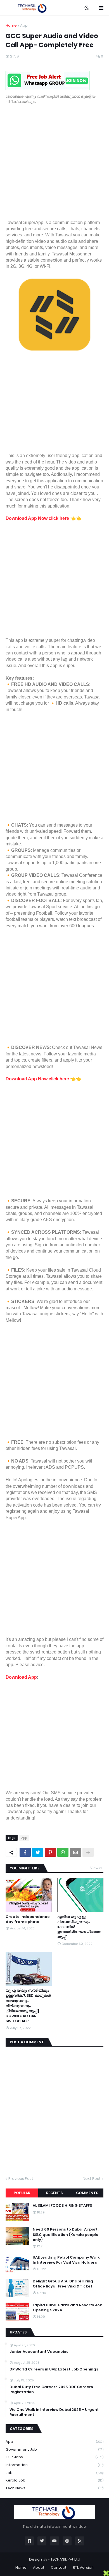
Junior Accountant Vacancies (39, 2352)
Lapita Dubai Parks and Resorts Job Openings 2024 (67, 2308)
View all (97, 1868)
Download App (21, 1677)
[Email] (75, 1852)
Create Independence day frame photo (28, 1919)
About (39, 2567)
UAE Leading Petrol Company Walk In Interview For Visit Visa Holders (66, 2260)
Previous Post (21, 2179)
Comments (87, 2193)
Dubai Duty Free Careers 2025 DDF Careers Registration (51, 2390)
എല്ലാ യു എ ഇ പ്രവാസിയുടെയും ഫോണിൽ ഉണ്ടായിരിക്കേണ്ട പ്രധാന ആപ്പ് (79, 1927)
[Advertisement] (54, 165)
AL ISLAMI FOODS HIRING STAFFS (62, 2206)
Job (54, 2473)
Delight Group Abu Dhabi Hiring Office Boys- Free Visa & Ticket (63, 2284)
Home (11, 25)
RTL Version (83, 2567)
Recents (54, 2193)
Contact (59, 2567)
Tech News (54, 2488)
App (24, 25)
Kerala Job (54, 2480)
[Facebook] (25, 1852)
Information (54, 2465)
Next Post (92, 2179)
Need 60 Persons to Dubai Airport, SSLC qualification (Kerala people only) (66, 2234)
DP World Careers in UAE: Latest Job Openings (54, 2369)
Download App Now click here (37, 518)
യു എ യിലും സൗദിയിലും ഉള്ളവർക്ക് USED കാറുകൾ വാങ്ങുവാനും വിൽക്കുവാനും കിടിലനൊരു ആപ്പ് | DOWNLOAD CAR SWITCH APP (28, 2006)
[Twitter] (38, 1852)
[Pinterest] (50, 1852)
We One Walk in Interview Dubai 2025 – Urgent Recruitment (54, 2412)
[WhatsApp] (63, 1852)
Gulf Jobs (54, 2457)
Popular (22, 2193)
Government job (54, 2449)
